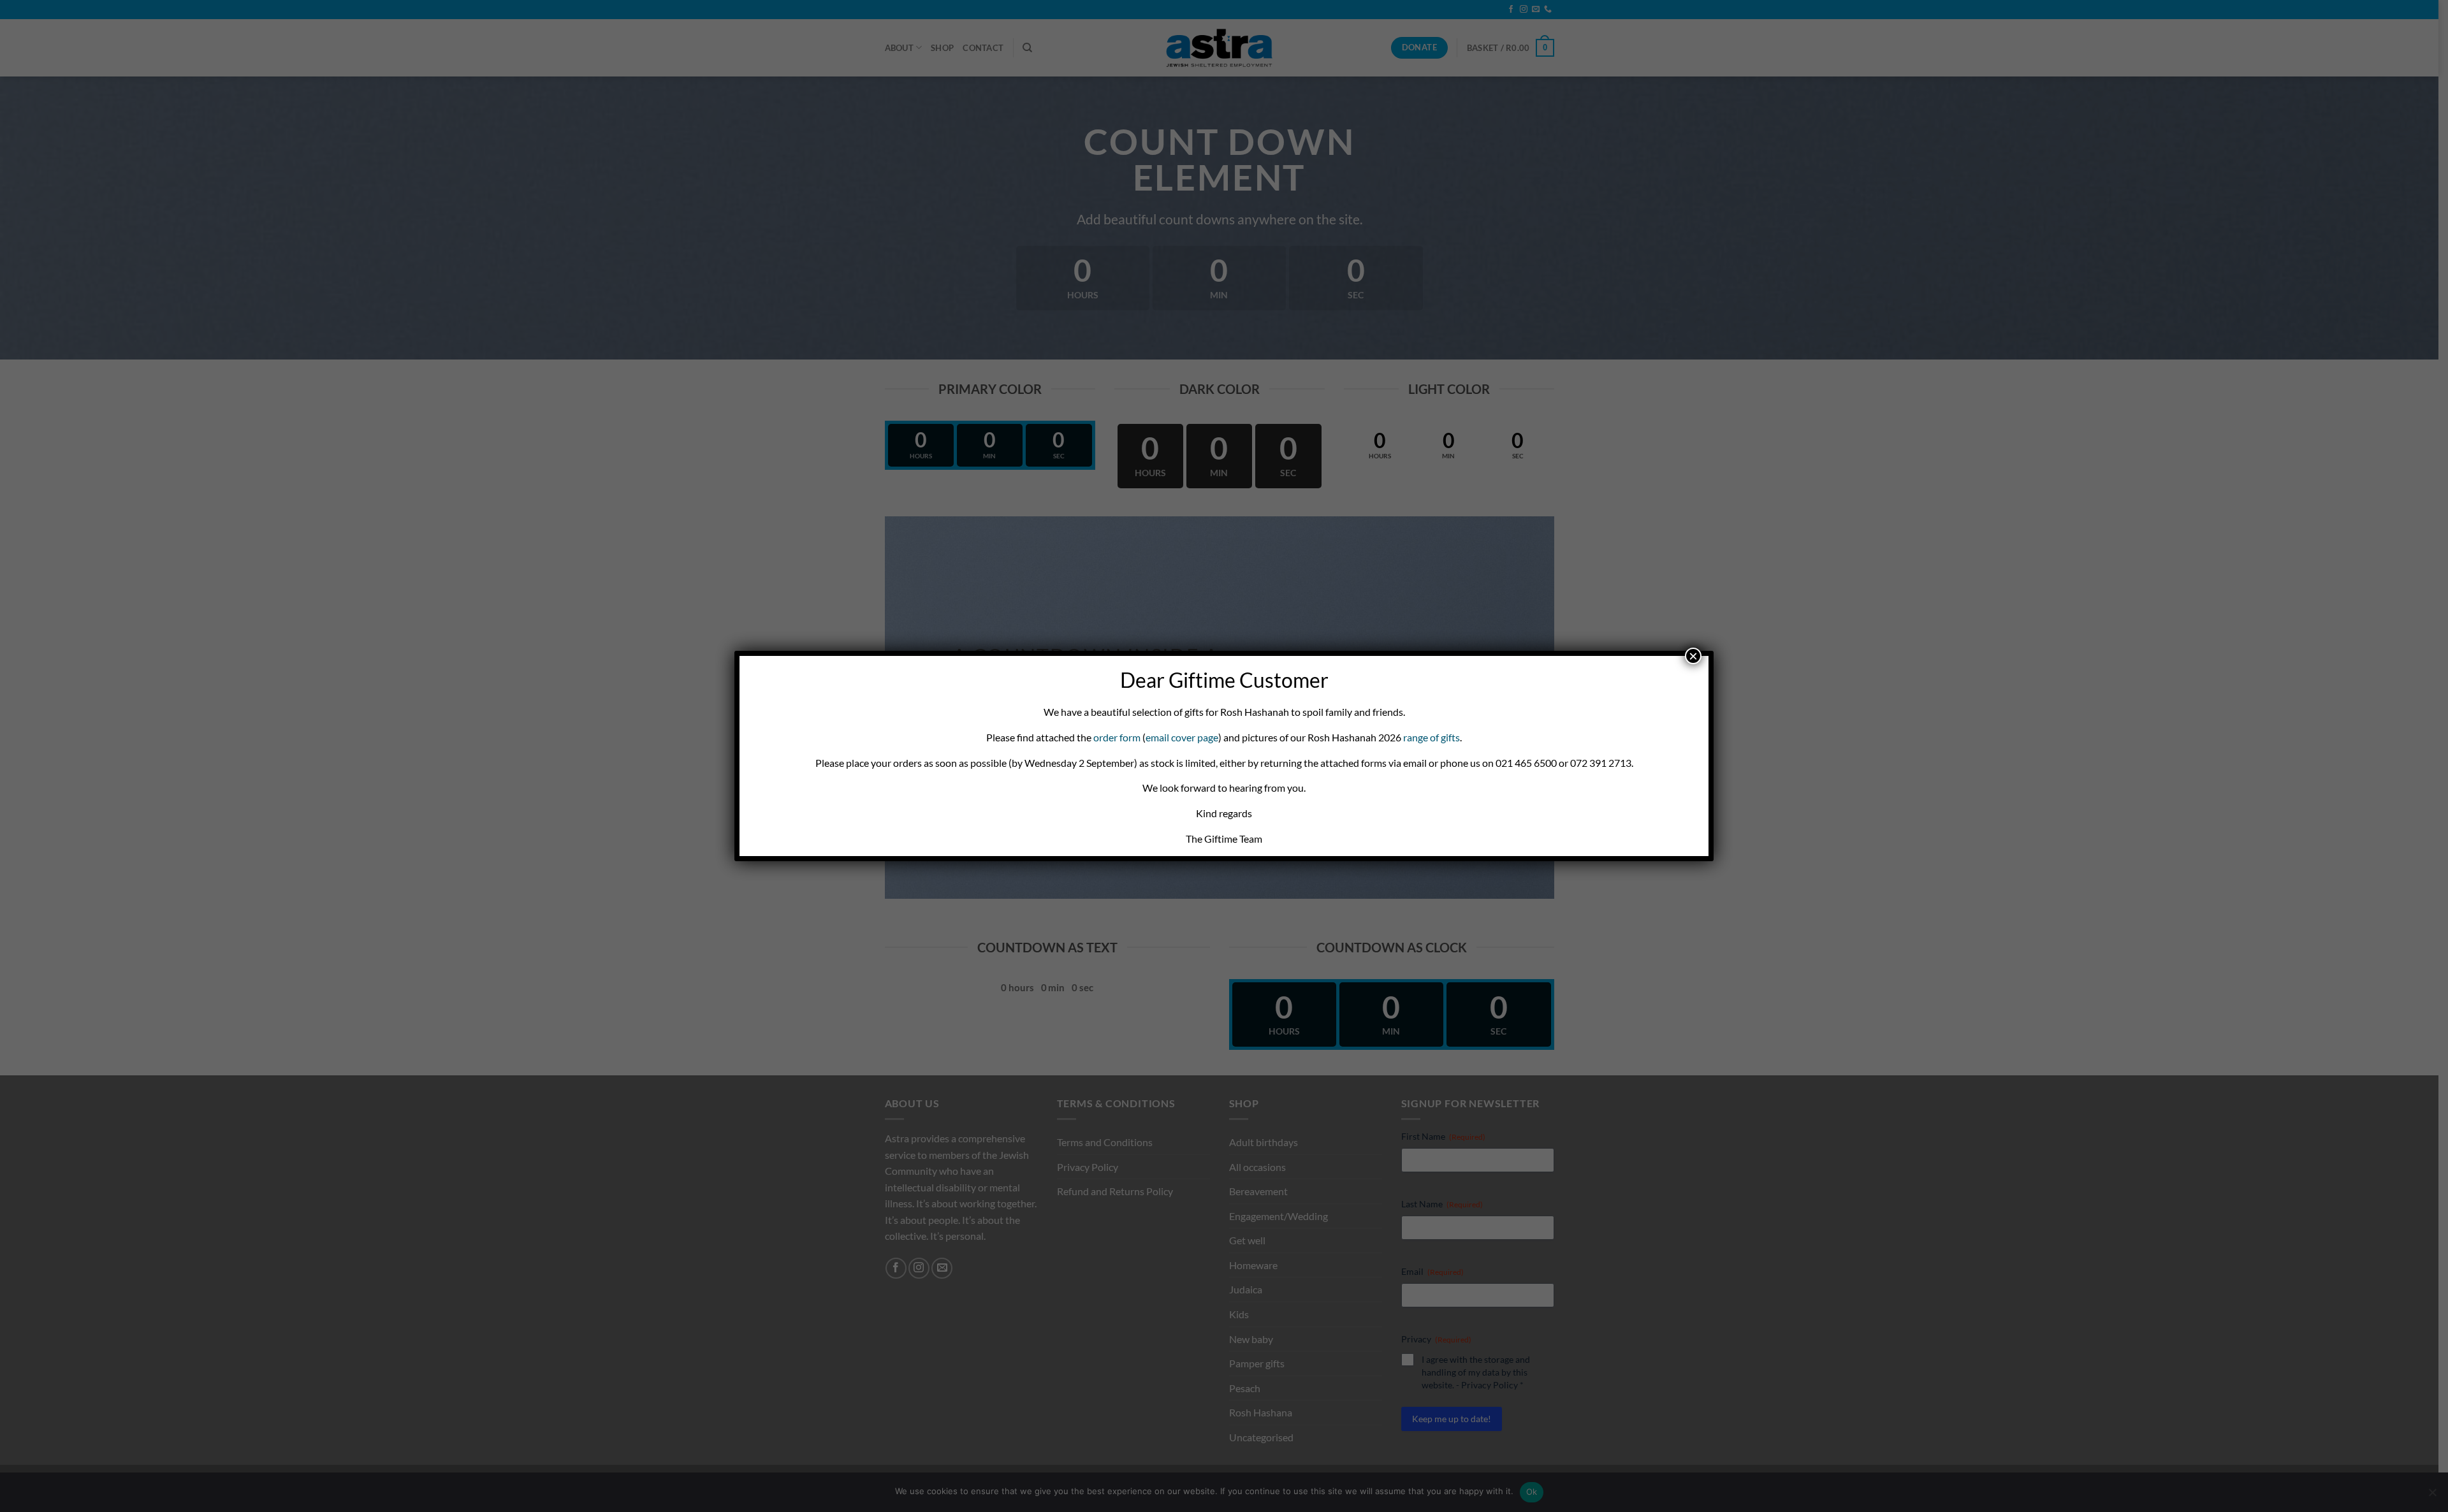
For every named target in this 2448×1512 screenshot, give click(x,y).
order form (1117, 737)
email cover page (1182, 737)
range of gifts (1432, 737)
